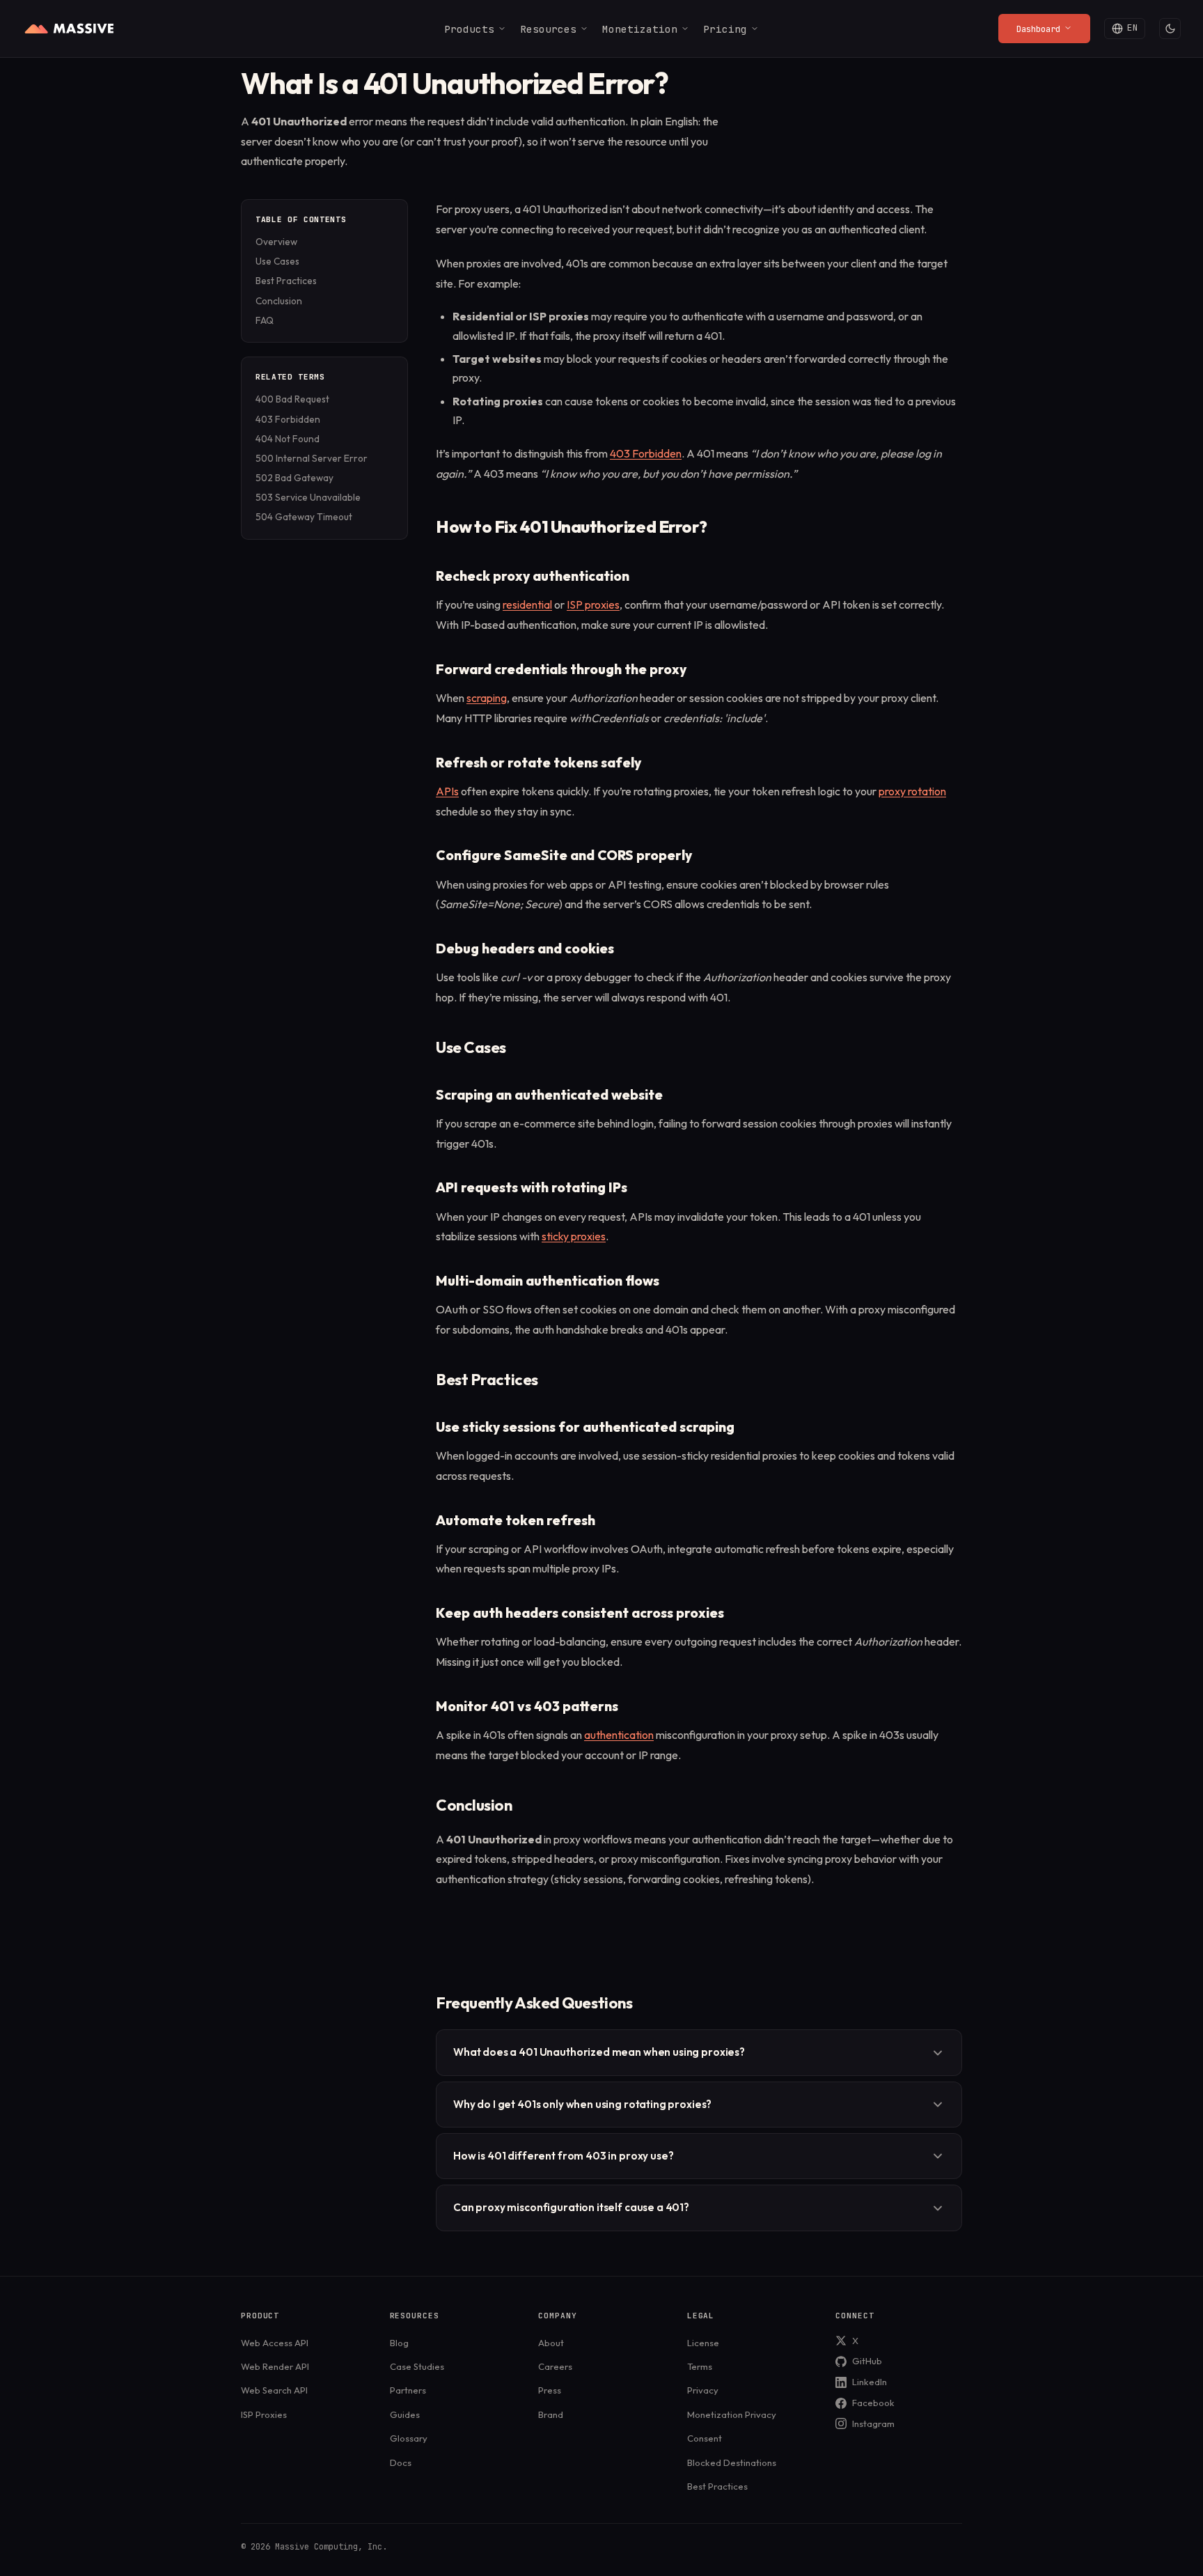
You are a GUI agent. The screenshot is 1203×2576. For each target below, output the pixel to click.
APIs (447, 791)
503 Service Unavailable (308, 497)
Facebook (873, 2403)
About (551, 2343)
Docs (401, 2462)
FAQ (265, 320)
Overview (276, 242)
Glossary (409, 2438)
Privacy (703, 2390)
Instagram (873, 2423)
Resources (548, 29)
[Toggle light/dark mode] (1170, 29)
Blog (399, 2343)
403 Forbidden (288, 419)
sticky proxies (574, 1236)
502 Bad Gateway (294, 478)
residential (527, 604)
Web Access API (275, 2343)
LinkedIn (870, 2382)
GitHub (867, 2361)
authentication (619, 1735)
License (703, 2343)
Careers (555, 2366)
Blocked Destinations (732, 2462)
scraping (487, 698)
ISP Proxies (264, 2414)
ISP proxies (593, 604)
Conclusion (279, 301)
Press (550, 2390)
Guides (405, 2414)
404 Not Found (288, 439)
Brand (551, 2414)
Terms (700, 2366)
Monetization (640, 29)
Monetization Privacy (732, 2414)
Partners (408, 2390)
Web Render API (275, 2366)
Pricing (725, 29)
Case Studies (417, 2366)
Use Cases (277, 261)
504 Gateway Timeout (304, 517)
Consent (705, 2438)
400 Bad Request (292, 399)
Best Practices (286, 281)
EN (1133, 28)
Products (469, 29)
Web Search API (274, 2390)
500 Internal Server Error (312, 458)
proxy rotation (912, 791)
